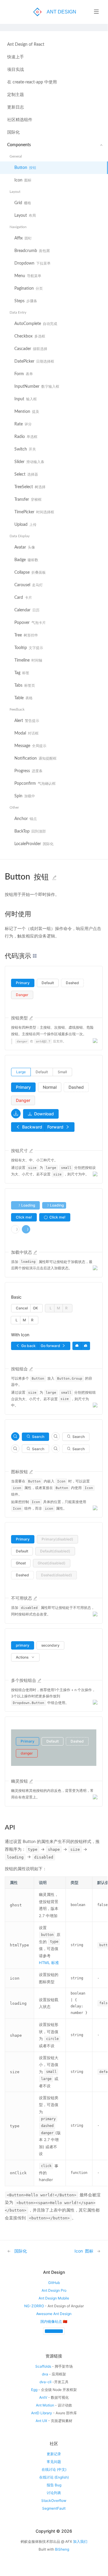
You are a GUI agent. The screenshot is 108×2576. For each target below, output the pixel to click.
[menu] (54, 449)
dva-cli (45, 2382)
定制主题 (16, 95)
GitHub (54, 2283)
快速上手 (16, 57)
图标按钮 (19, 1472)
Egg (34, 2390)
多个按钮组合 (24, 1680)
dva (45, 2374)
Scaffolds (43, 2366)
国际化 (13, 132)
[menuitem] (54, 45)
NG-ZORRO (34, 2306)
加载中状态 (22, 1252)
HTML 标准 (49, 1963)
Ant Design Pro (54, 2290)
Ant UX (41, 2421)
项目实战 (16, 70)
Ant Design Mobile (54, 2298)
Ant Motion (45, 2405)
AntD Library (42, 2413)
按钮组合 (19, 1369)
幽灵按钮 (19, 1781)
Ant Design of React (26, 45)
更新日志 (16, 107)
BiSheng (62, 2549)
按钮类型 (19, 1018)
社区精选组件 (20, 120)
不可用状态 (22, 1598)
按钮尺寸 (19, 1150)
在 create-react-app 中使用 (32, 82)
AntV (43, 2397)
